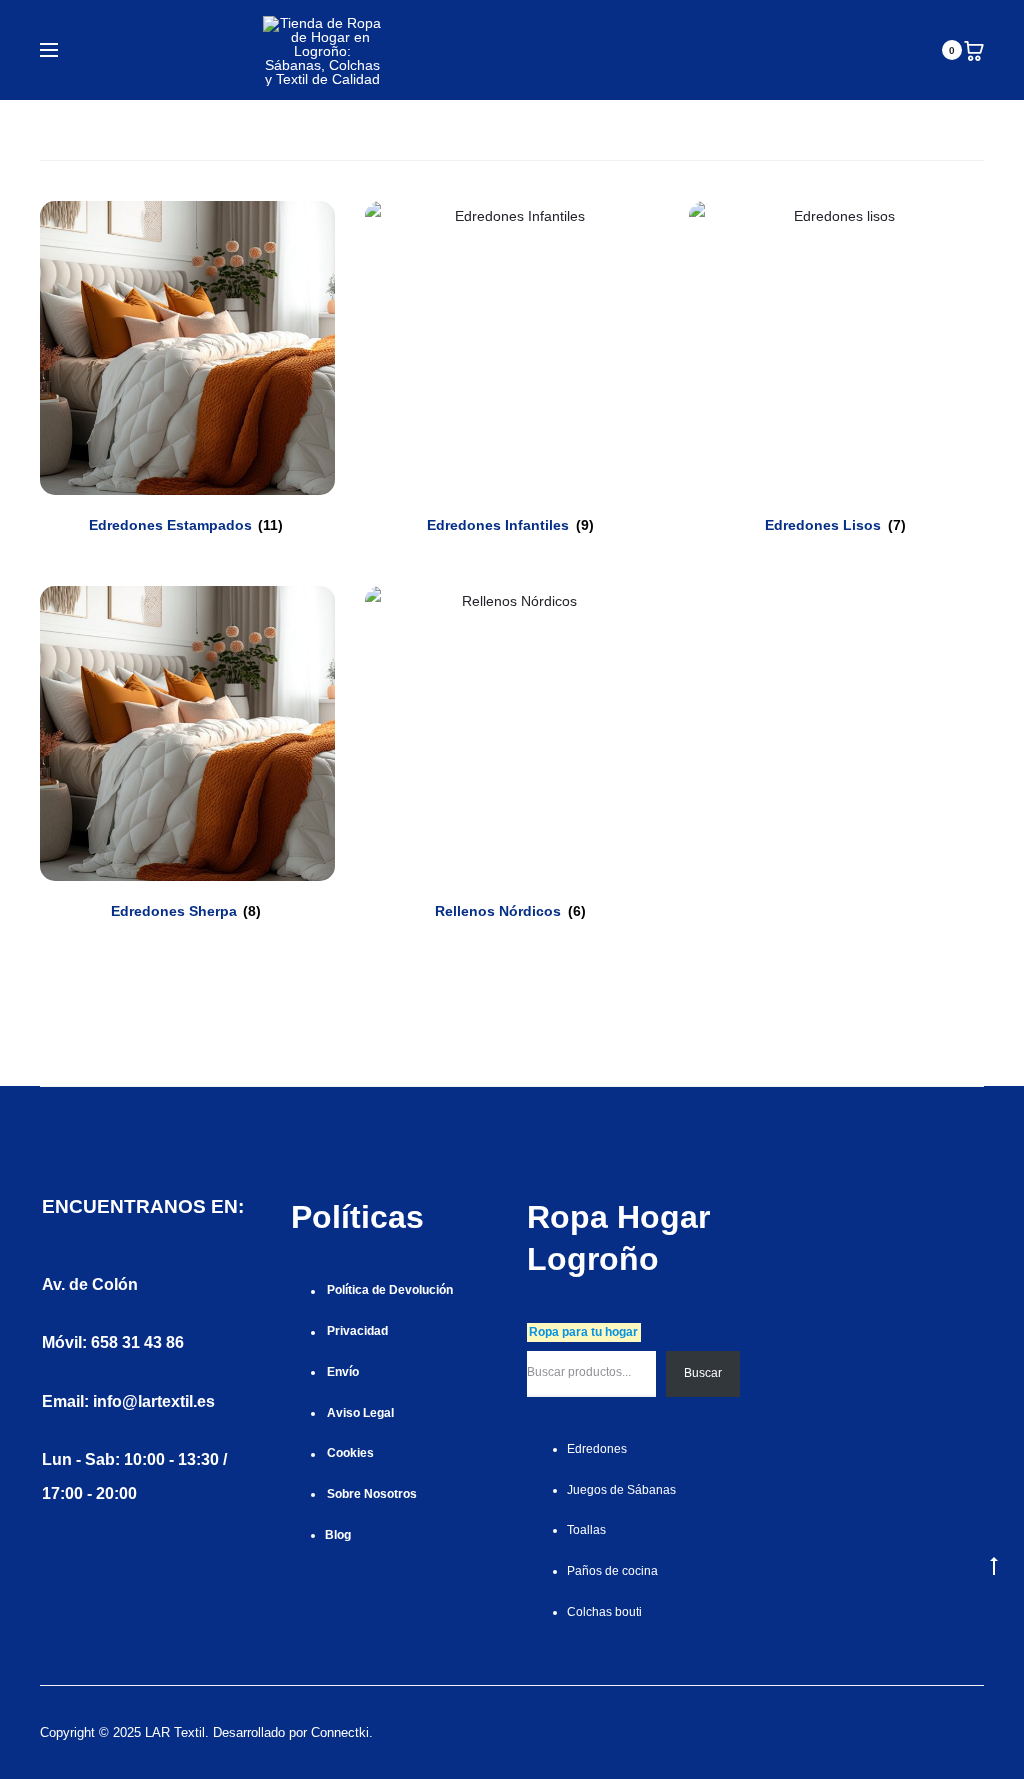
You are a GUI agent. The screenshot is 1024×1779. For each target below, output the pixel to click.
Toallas (586, 1530)
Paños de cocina (612, 1571)
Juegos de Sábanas (621, 1490)
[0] (974, 50)
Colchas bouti (604, 1612)
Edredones (597, 1449)
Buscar (703, 1373)
